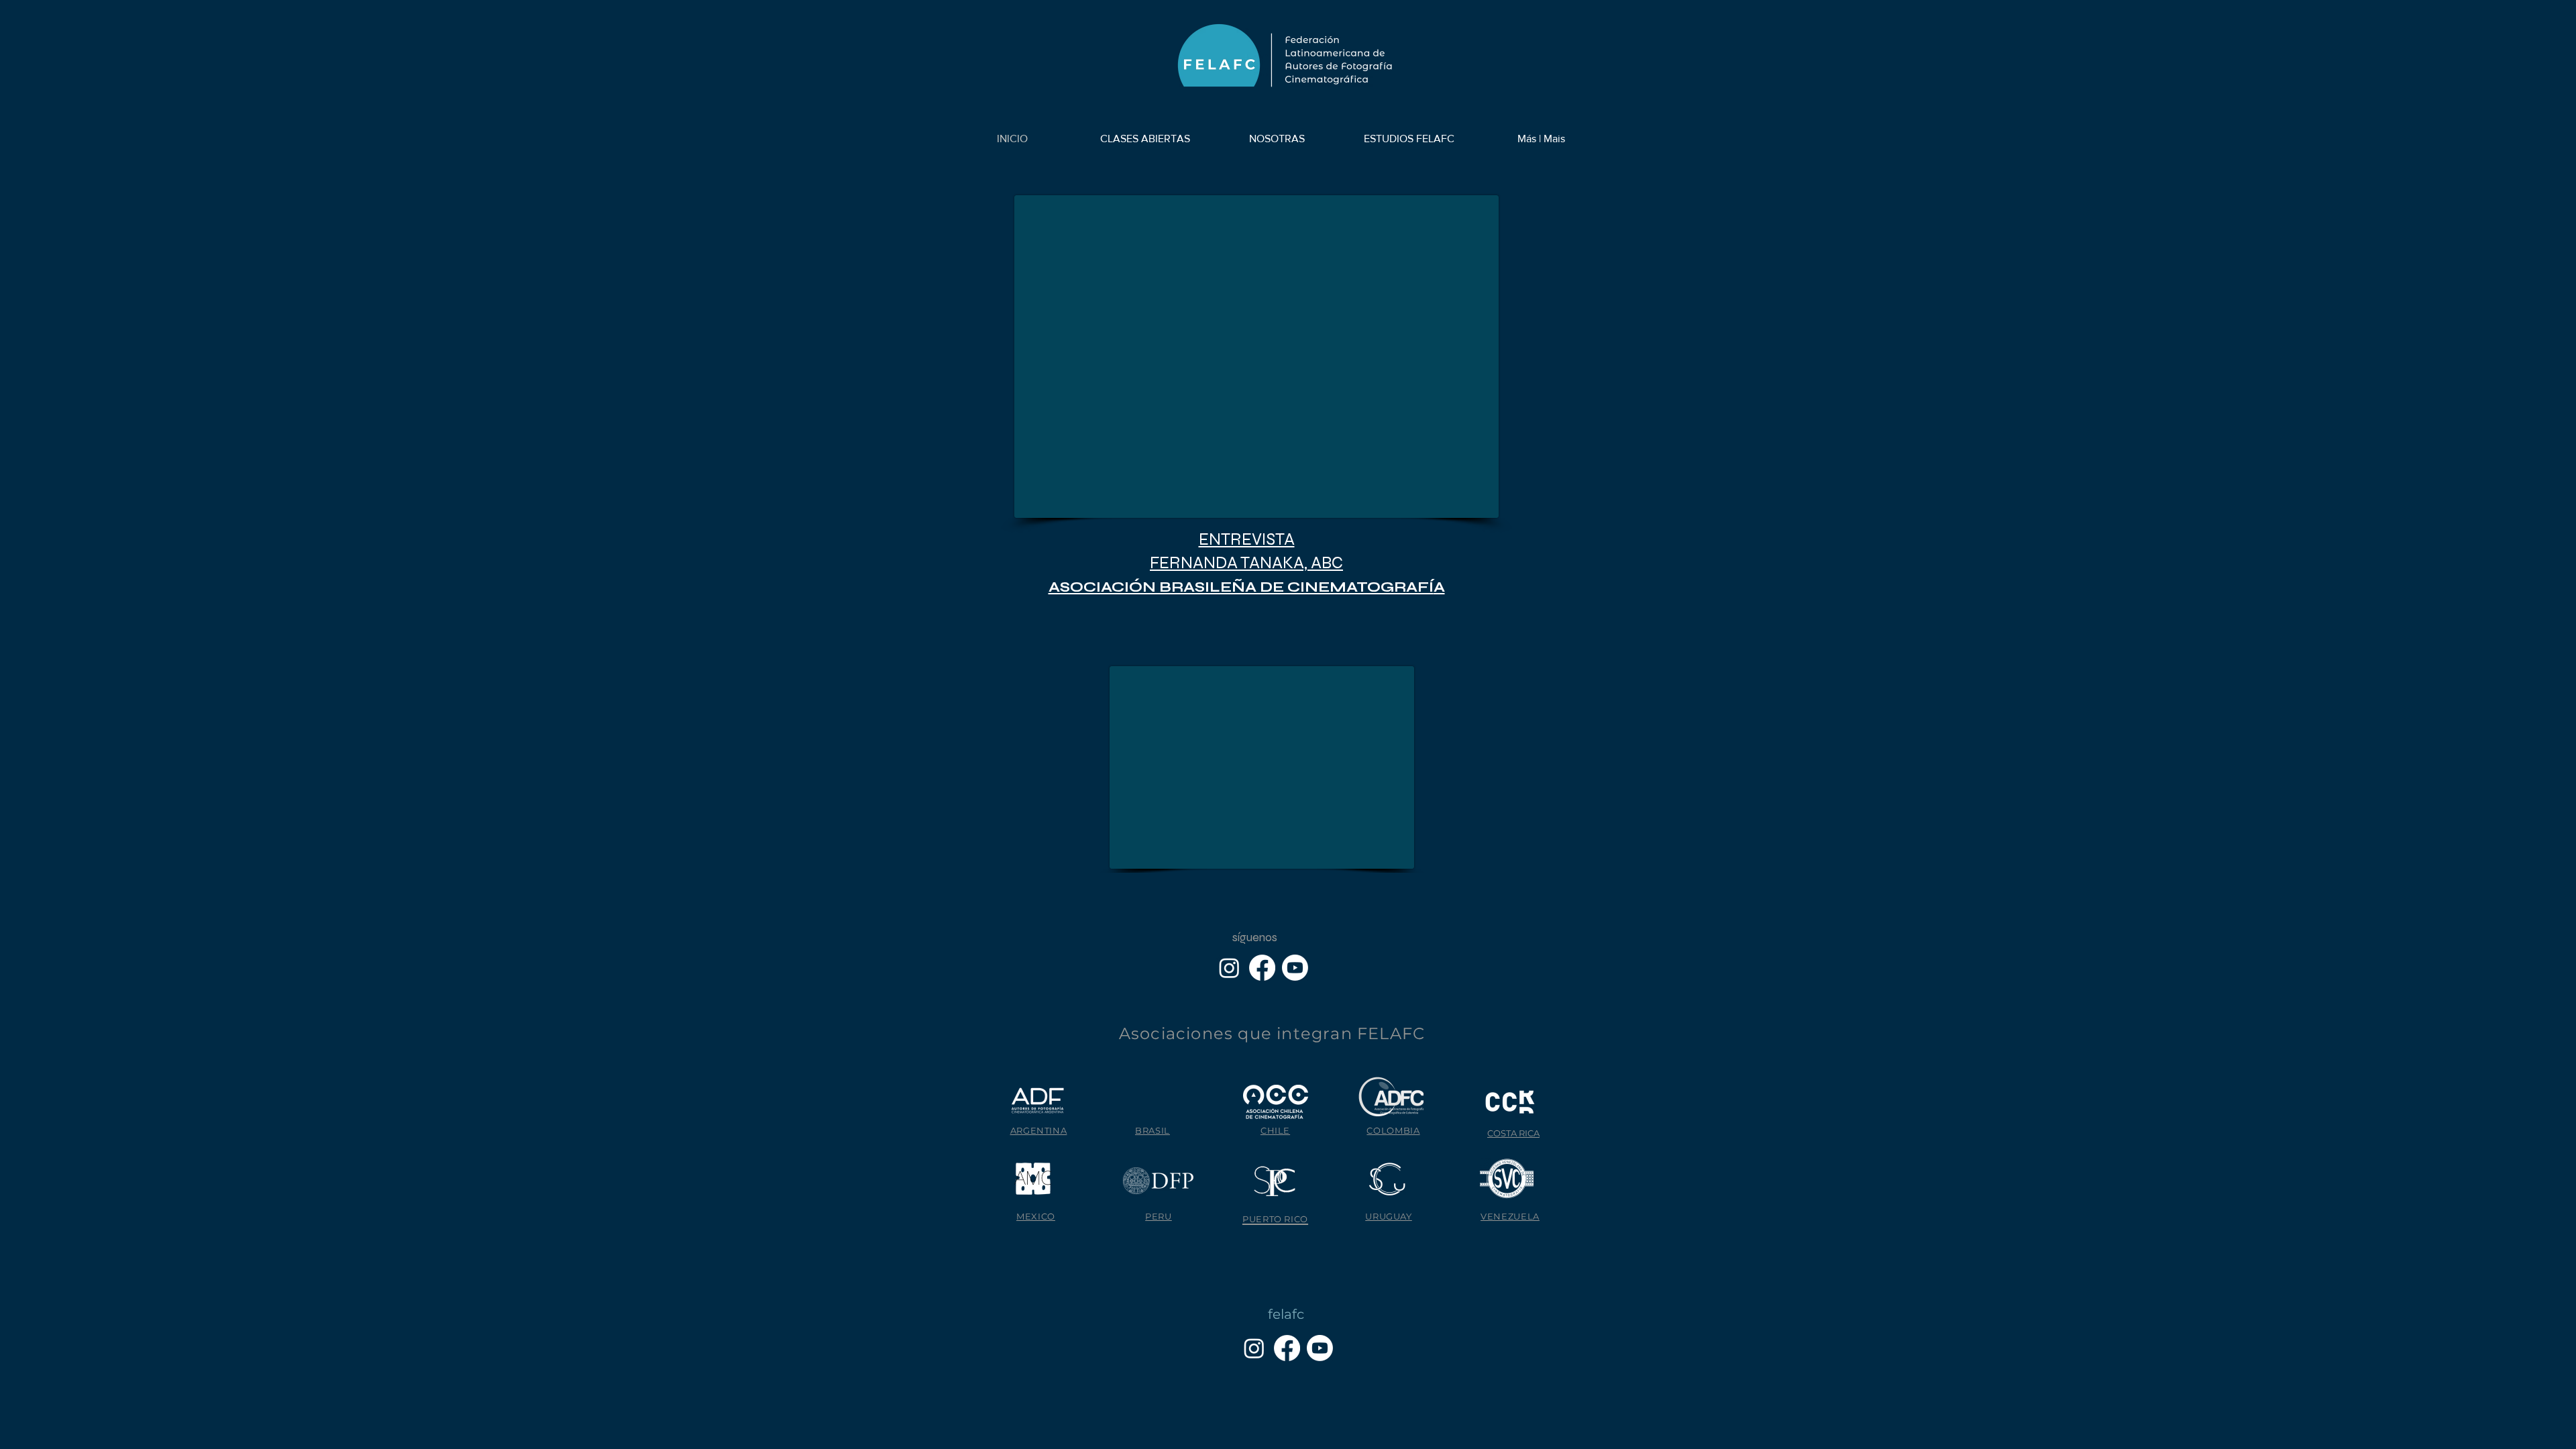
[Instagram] (1229, 968)
